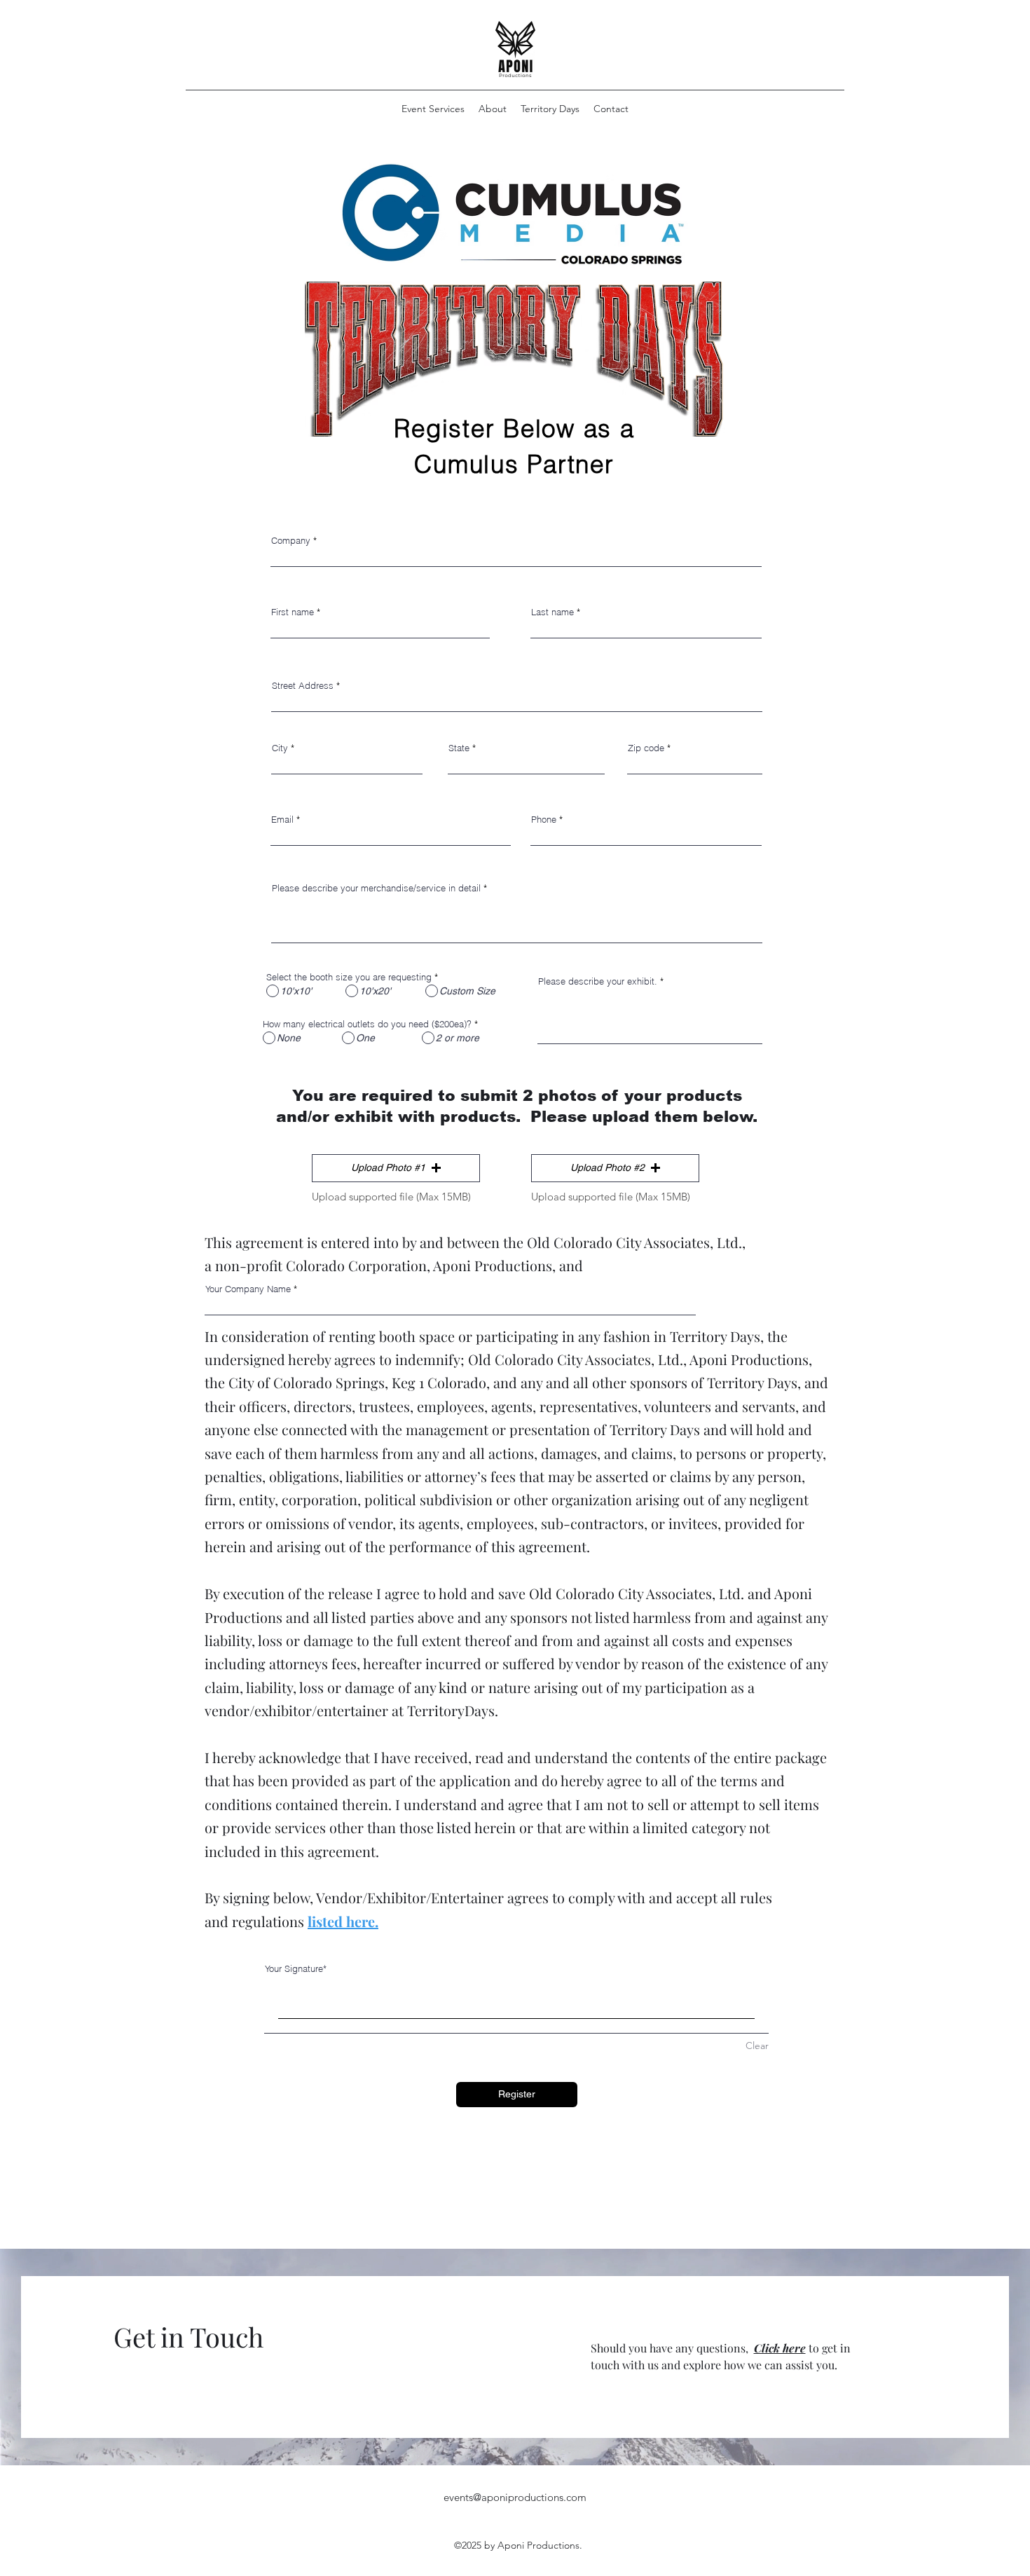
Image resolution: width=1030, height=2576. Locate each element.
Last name (552, 612)
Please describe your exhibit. (598, 981)
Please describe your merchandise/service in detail (376, 888)
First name (293, 612)
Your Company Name (248, 1289)
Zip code (646, 748)
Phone (544, 820)
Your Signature (294, 1968)
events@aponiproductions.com (515, 2497)
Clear (757, 2046)
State (459, 748)
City (280, 748)
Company (291, 541)
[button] (396, 1168)
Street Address (303, 686)
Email (282, 820)
